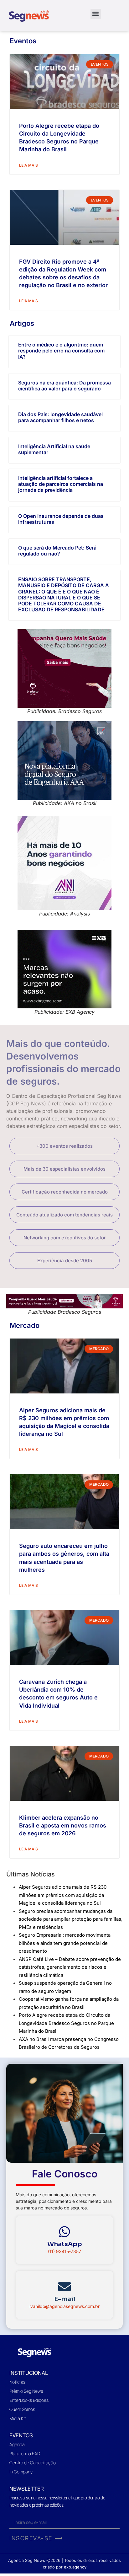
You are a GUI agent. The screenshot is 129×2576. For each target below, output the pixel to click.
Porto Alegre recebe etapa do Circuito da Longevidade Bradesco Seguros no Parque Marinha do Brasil (66, 2023)
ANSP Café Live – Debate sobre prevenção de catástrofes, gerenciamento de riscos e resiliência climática (70, 1967)
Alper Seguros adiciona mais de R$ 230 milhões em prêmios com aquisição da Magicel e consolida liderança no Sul (63, 1895)
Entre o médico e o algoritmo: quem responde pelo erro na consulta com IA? (61, 351)
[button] (96, 14)
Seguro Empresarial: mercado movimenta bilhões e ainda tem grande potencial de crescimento (65, 1943)
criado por (65, 2567)
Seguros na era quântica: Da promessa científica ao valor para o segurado (64, 386)
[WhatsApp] (64, 2232)
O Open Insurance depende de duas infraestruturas (61, 519)
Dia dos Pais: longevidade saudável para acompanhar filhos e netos (60, 417)
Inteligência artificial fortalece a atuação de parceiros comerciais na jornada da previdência (61, 484)
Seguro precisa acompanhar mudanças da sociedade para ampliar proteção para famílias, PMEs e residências (71, 1919)
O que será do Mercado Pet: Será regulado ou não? (57, 551)
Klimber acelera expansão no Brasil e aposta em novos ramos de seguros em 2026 (63, 1825)
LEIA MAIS (28, 165)
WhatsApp (65, 2244)
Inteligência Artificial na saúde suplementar (54, 449)
